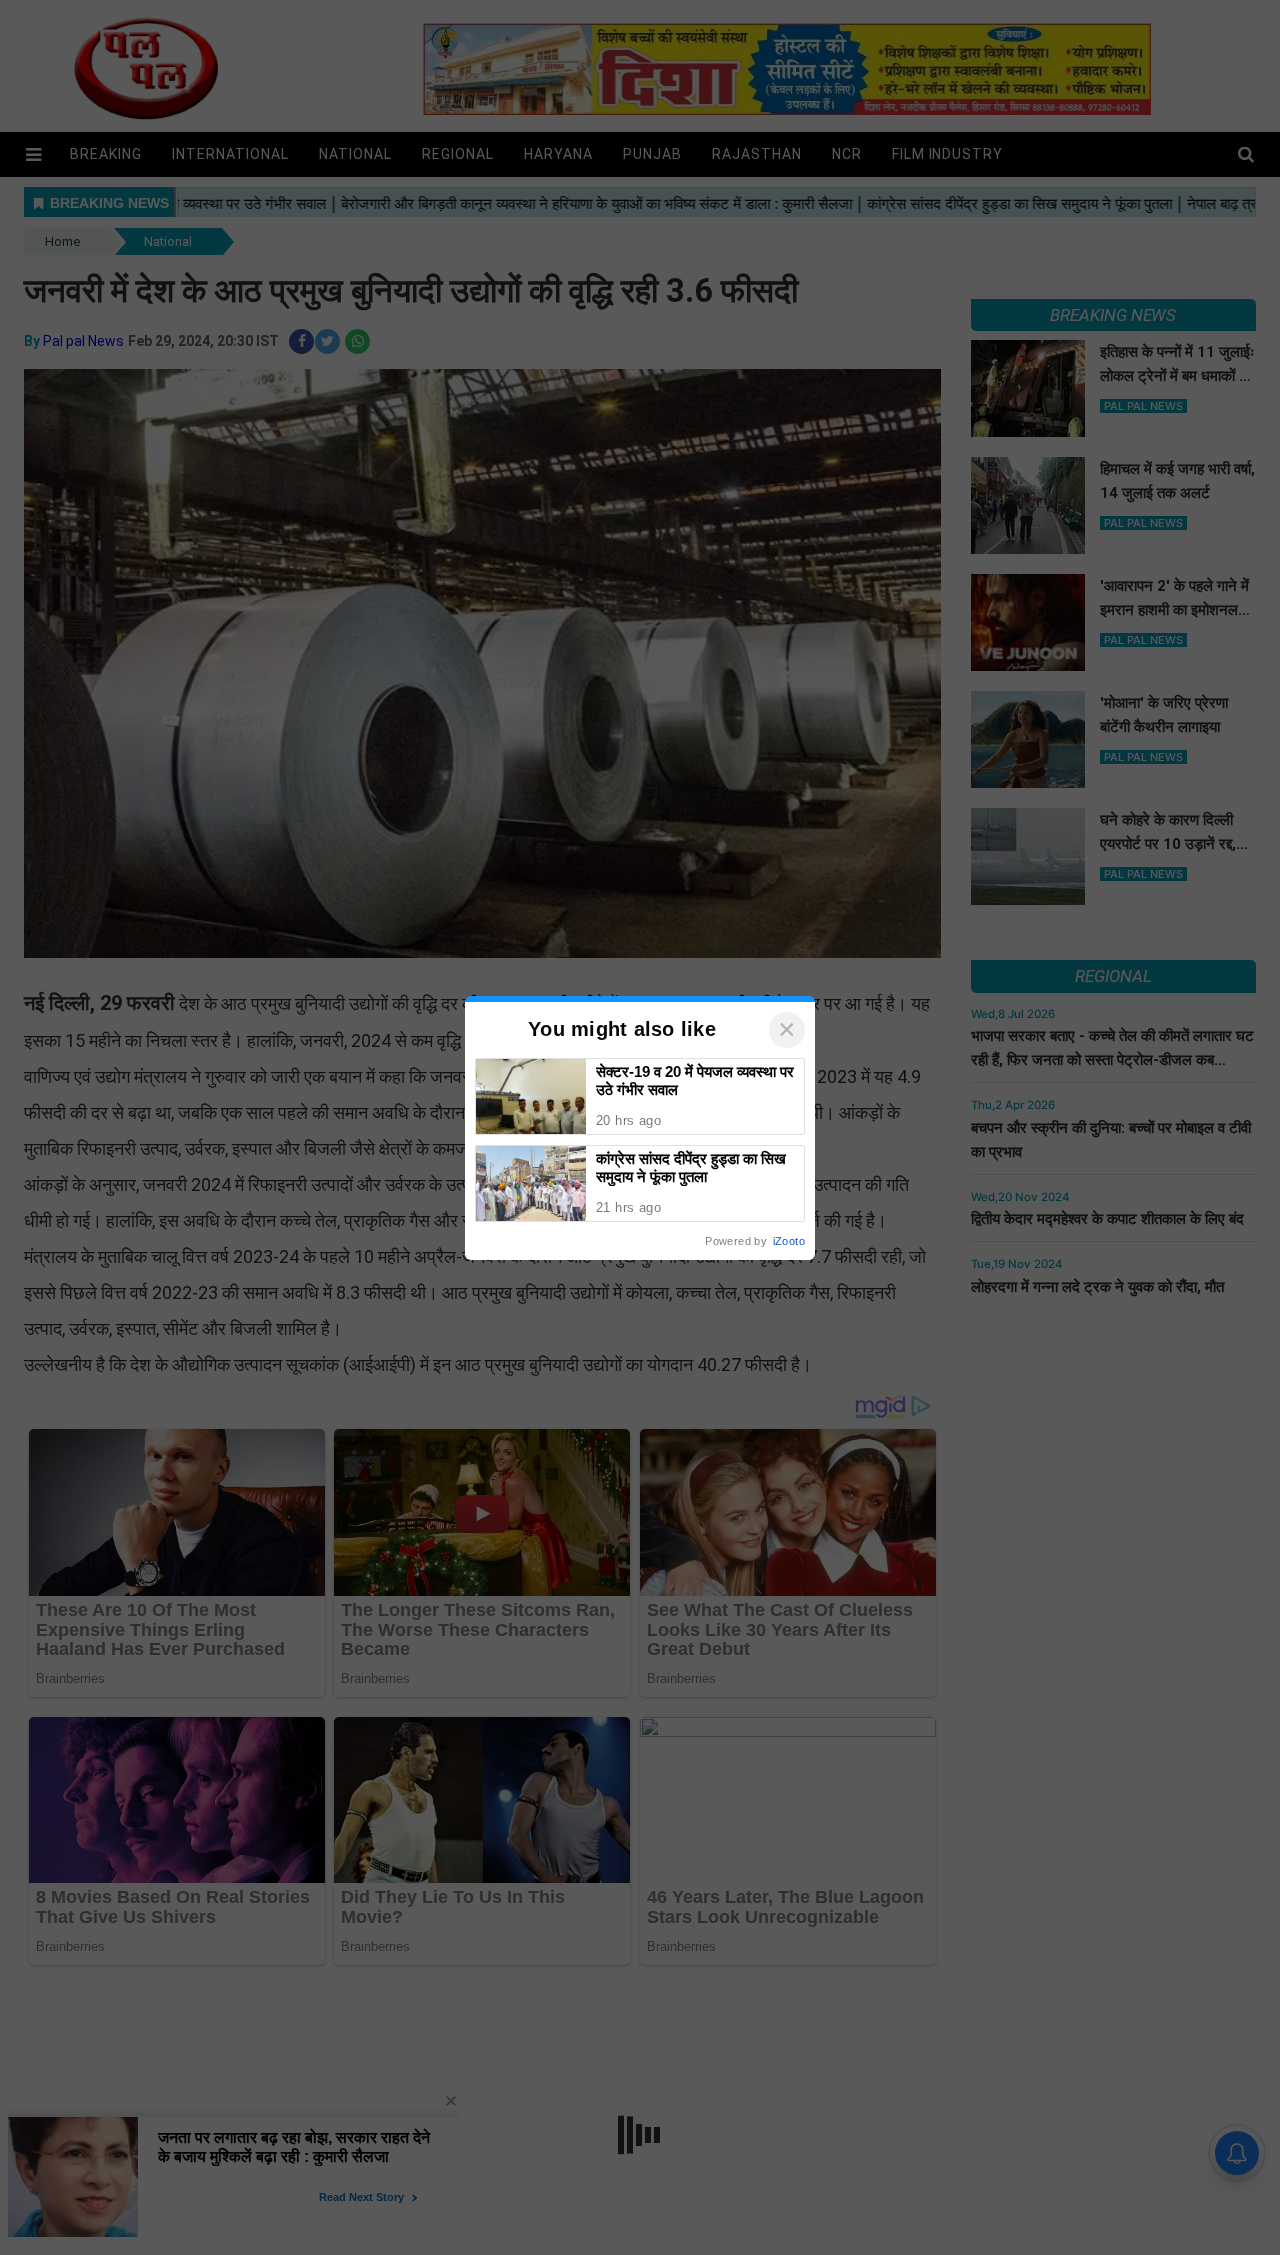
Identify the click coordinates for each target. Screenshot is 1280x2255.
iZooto (789, 1241)
